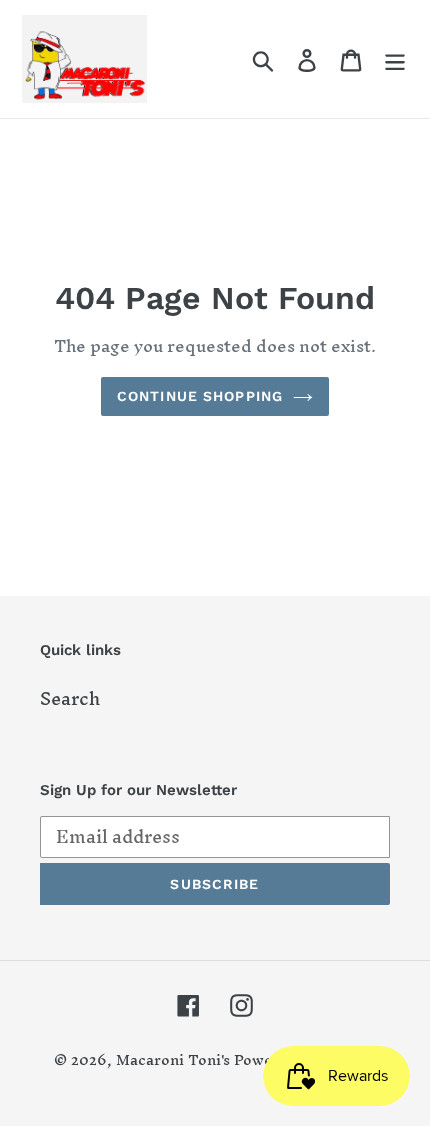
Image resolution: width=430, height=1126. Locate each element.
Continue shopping (200, 396)
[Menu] (395, 58)
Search (70, 698)
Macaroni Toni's (173, 1059)
